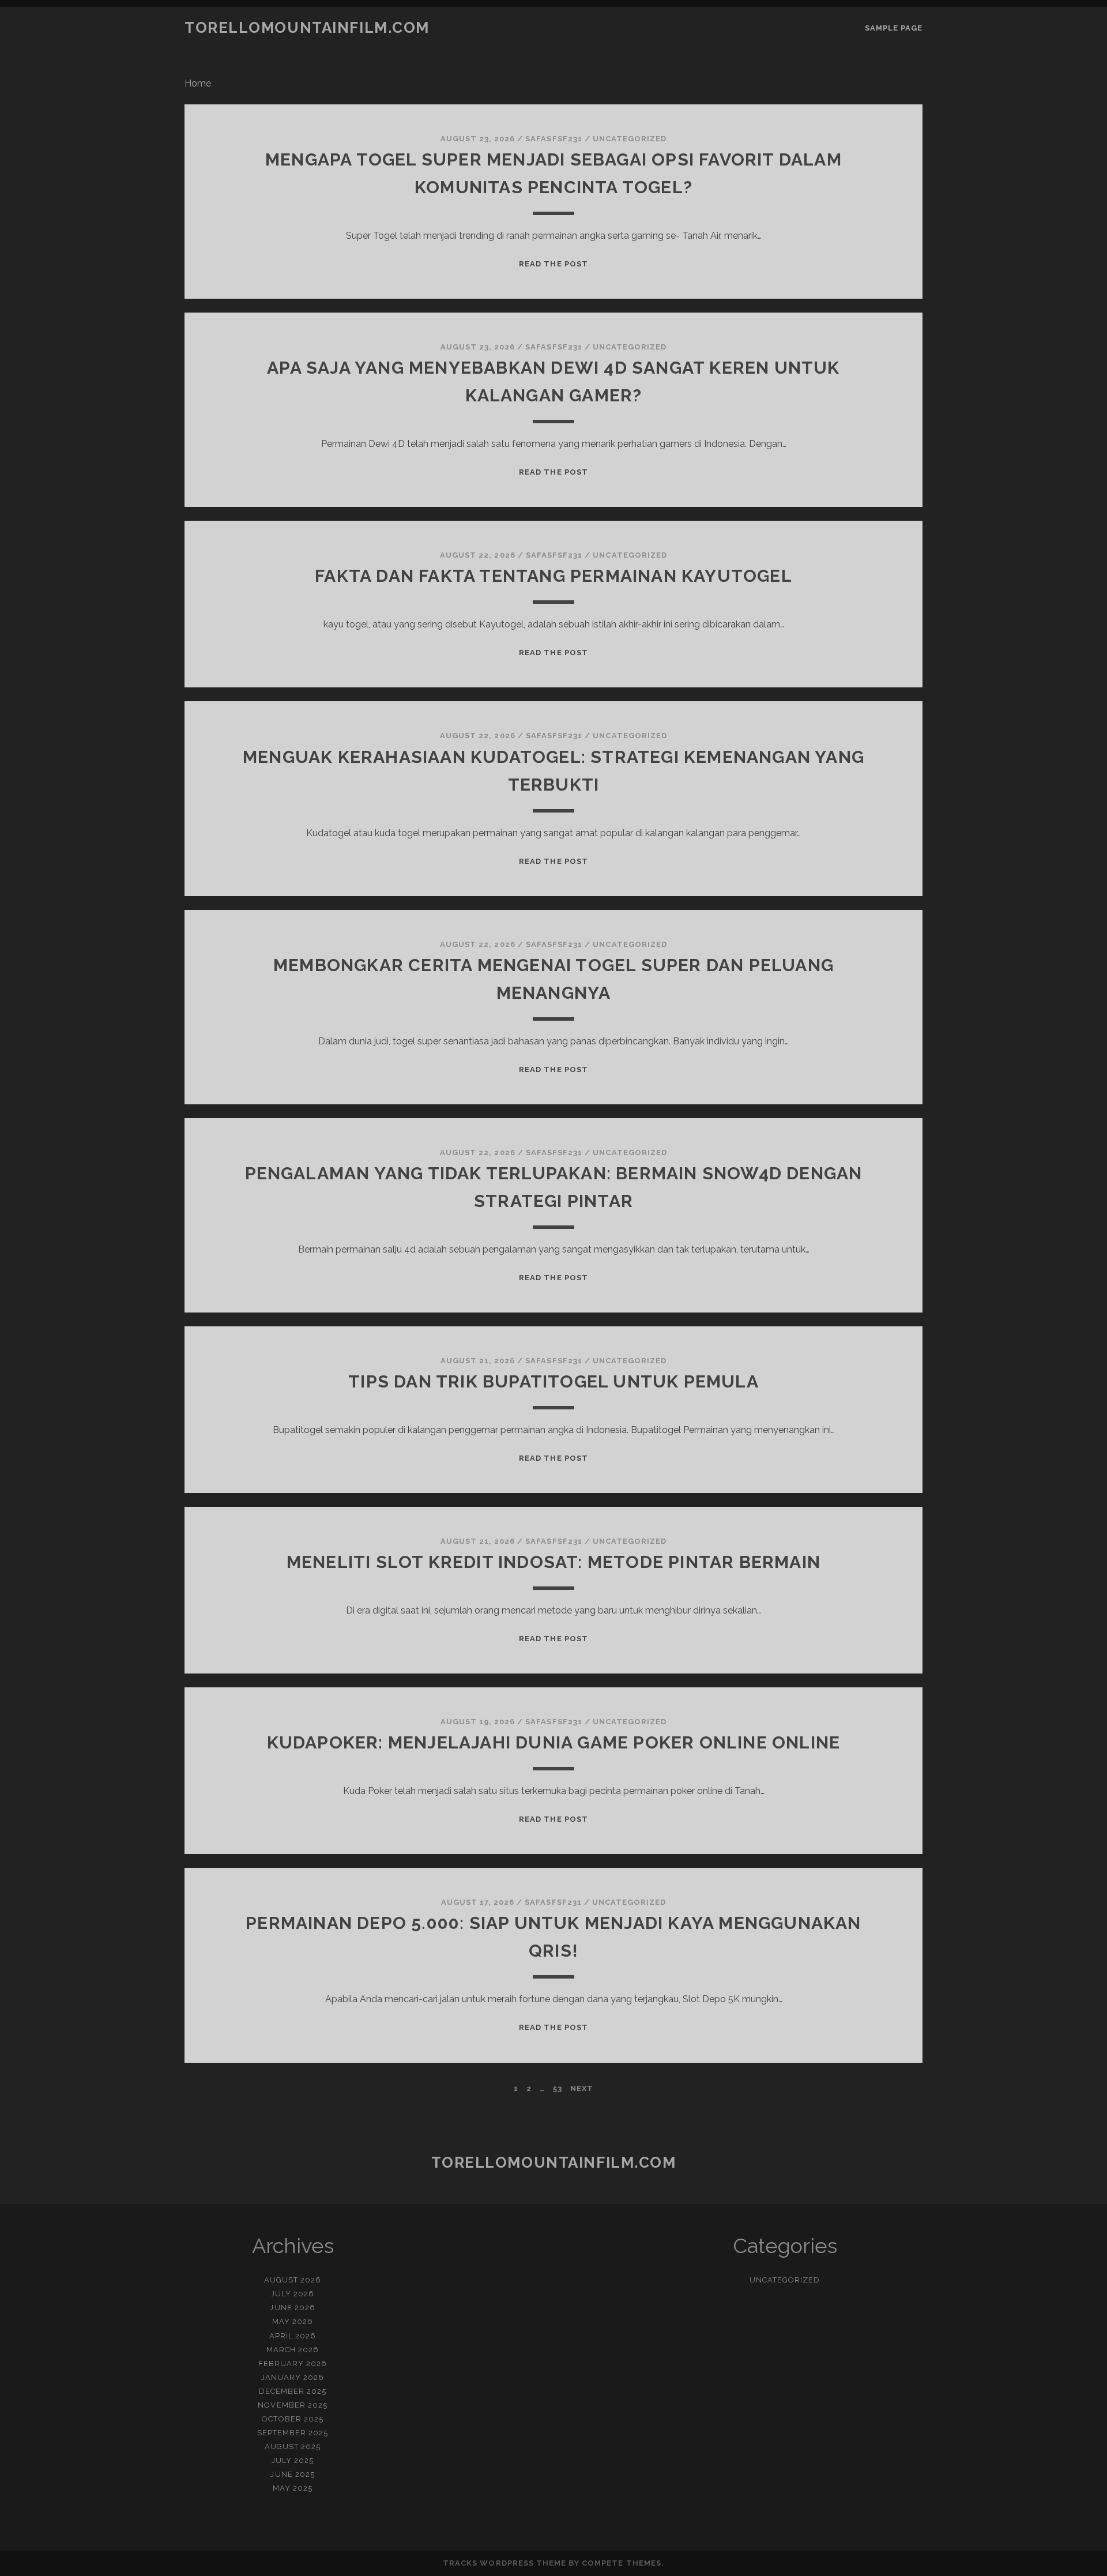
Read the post (553, 264)
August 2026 (293, 2280)
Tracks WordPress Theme (504, 2563)
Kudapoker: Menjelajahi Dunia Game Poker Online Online (554, 1742)
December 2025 (293, 2391)
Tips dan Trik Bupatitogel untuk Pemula (553, 1381)
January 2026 (293, 2377)
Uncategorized (630, 139)
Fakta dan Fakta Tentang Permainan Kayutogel (553, 576)
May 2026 (293, 2321)
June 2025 (292, 2474)
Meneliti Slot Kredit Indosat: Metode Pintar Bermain (553, 1562)
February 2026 (293, 2363)
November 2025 (293, 2405)
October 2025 (293, 2419)
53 (558, 2088)
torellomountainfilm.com (307, 28)
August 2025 (293, 2447)
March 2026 (293, 2350)
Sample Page (894, 28)
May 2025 (293, 2488)
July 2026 (293, 2294)
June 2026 (292, 2308)
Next (582, 2088)
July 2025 (293, 2460)
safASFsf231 (553, 139)
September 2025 (293, 2433)
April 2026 (293, 2336)
